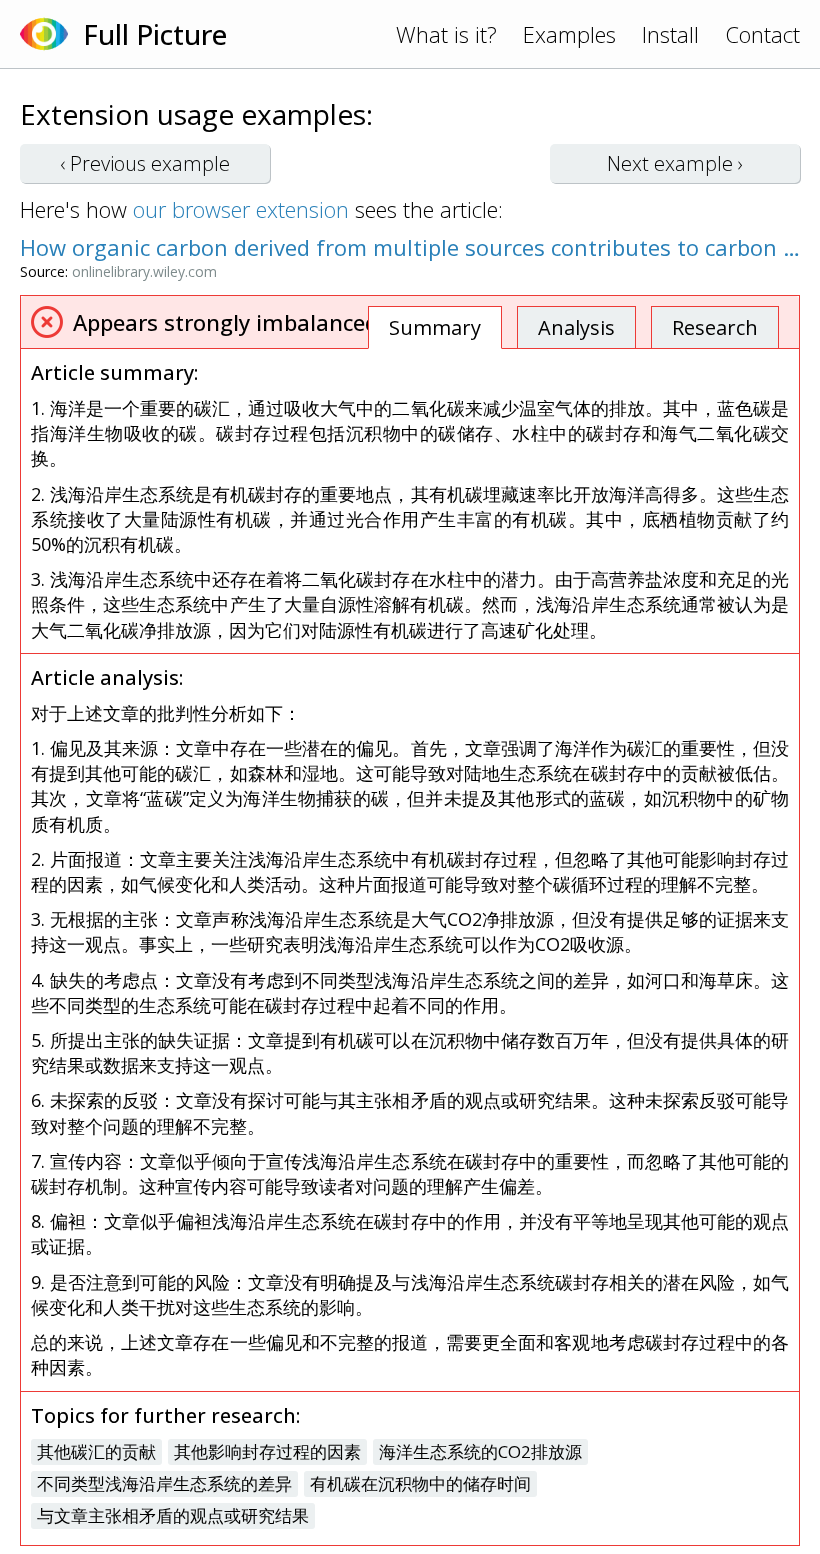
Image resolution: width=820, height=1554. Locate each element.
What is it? (446, 34)
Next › (675, 163)
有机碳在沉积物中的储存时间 (420, 1483)
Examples (569, 34)
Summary (435, 327)
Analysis (576, 327)
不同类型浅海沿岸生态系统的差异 (164, 1483)
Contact (762, 34)
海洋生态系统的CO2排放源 (480, 1451)
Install (670, 34)
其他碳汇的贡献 (96, 1451)
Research (715, 327)
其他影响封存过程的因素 (267, 1451)
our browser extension (241, 209)
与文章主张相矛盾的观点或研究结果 (173, 1515)
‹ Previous (145, 163)
